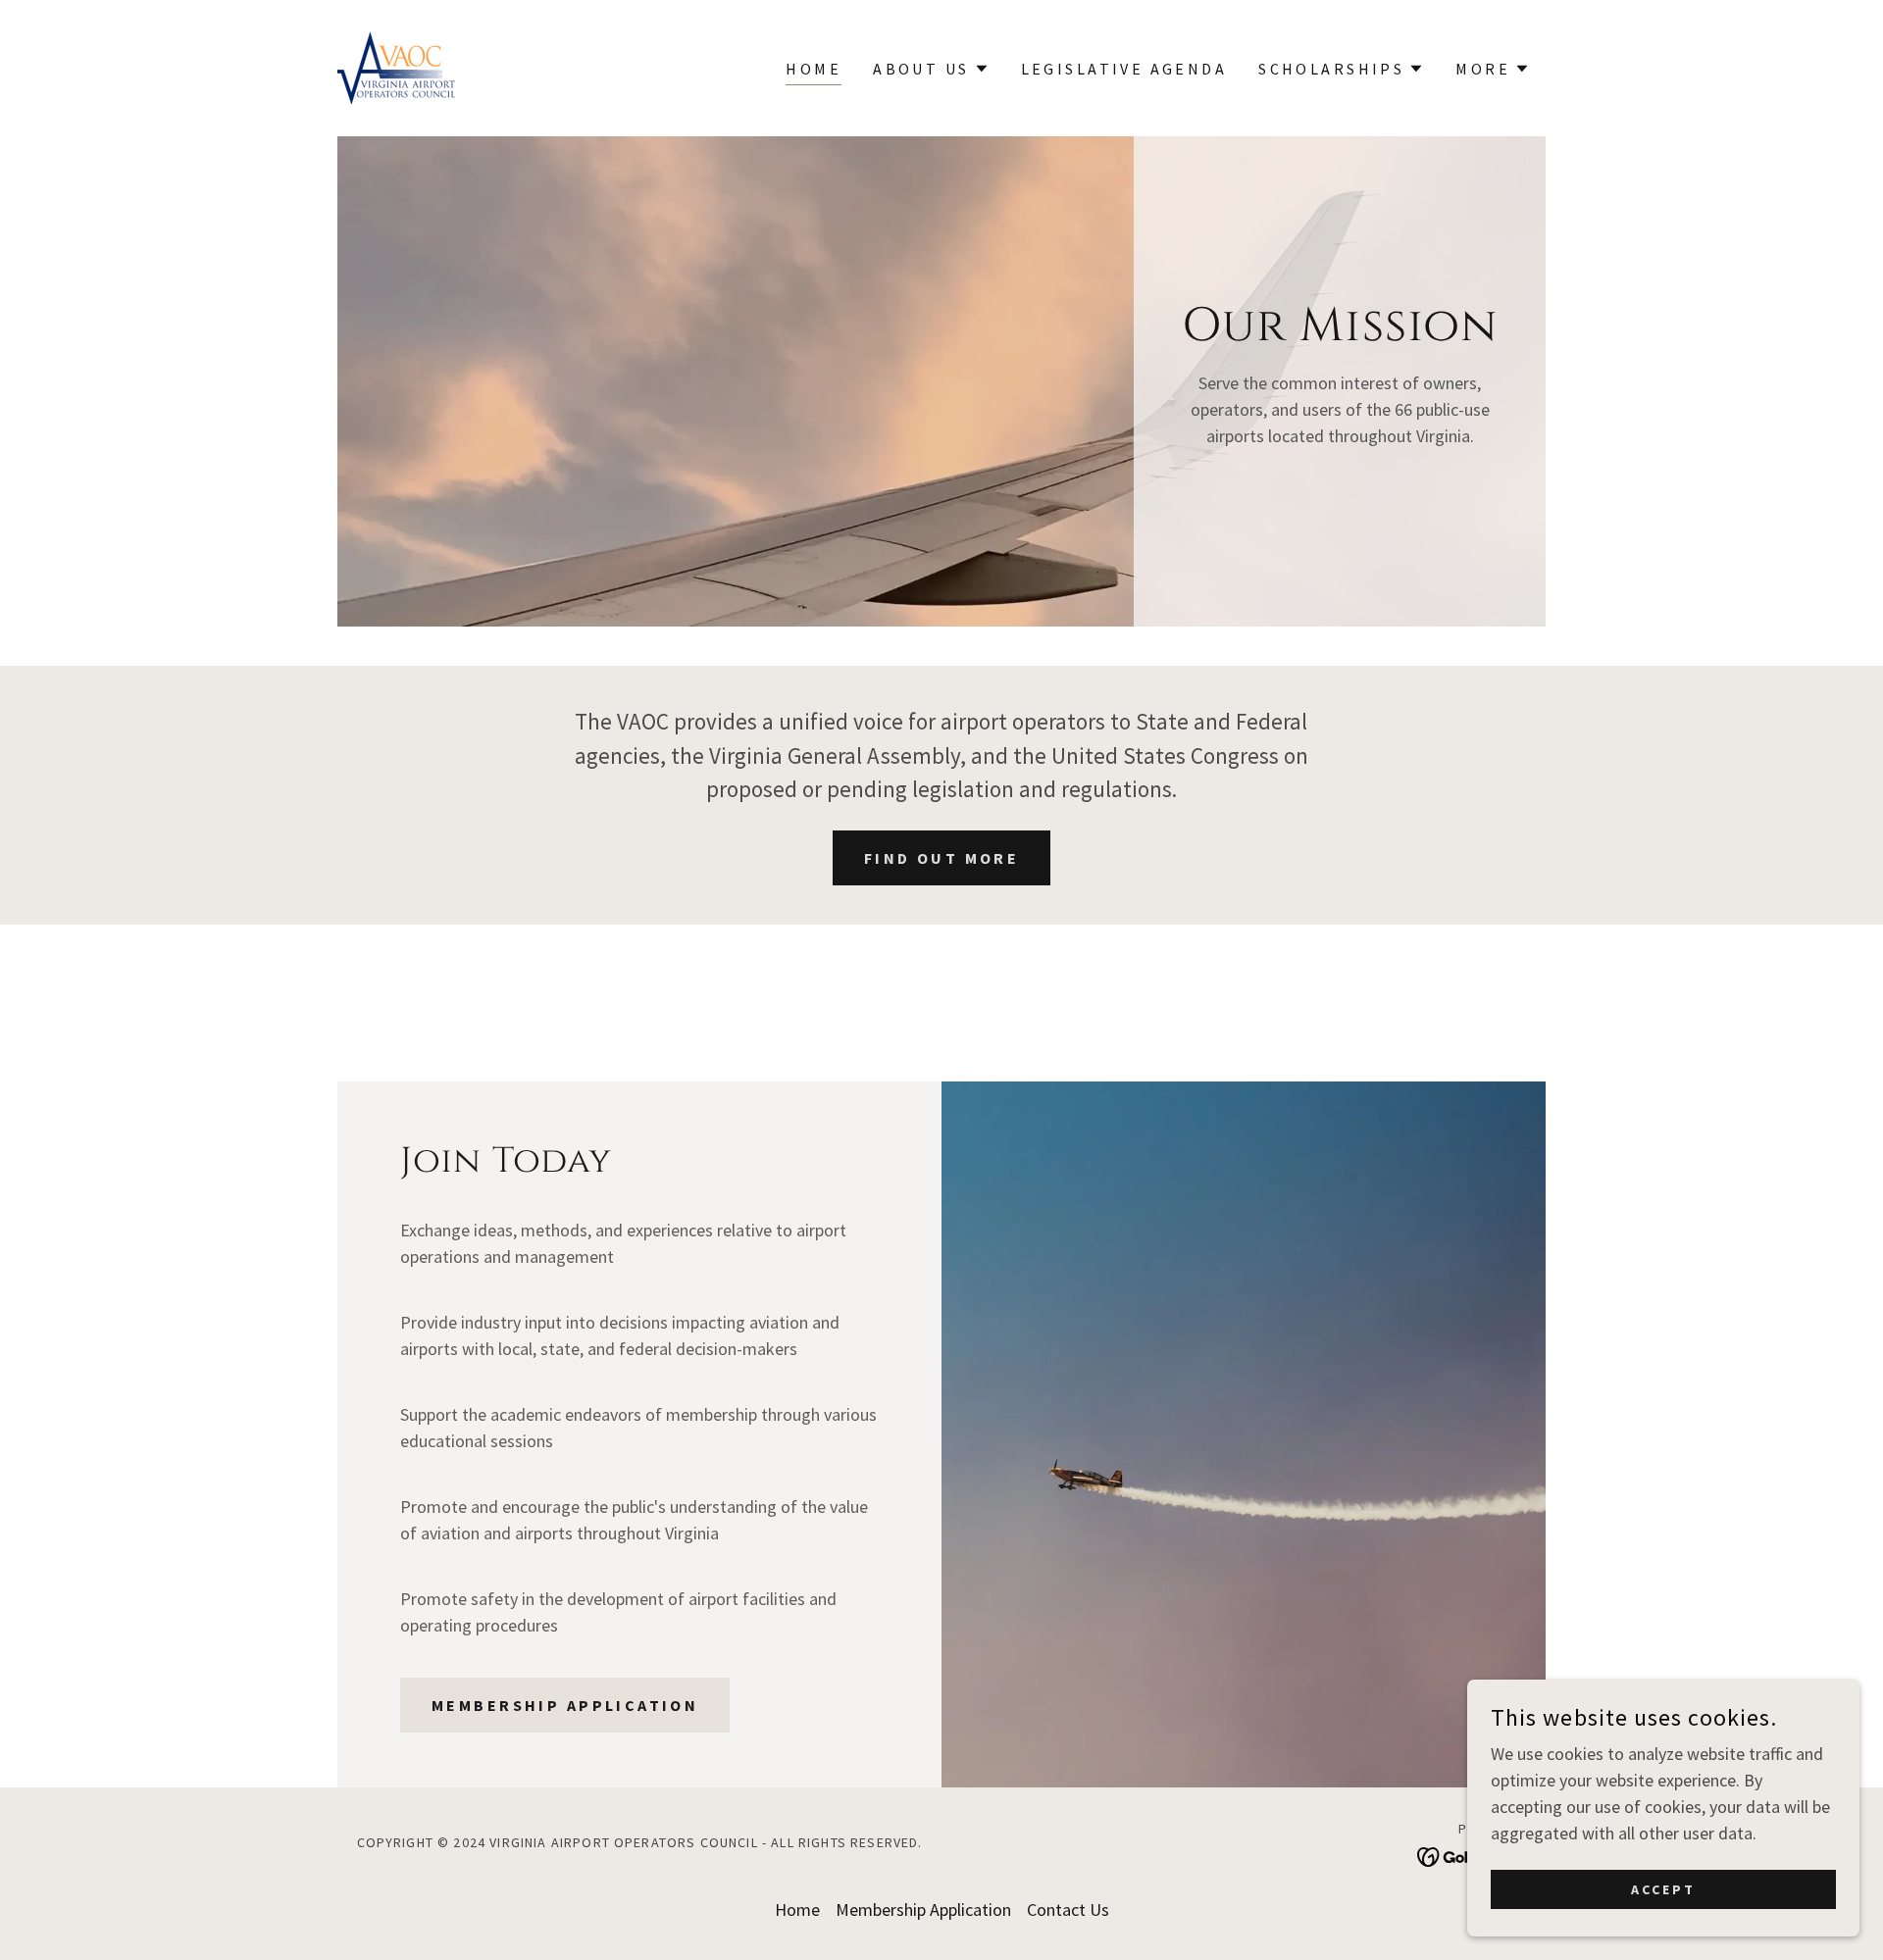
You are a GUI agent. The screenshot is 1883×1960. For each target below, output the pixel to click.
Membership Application (565, 1705)
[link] (397, 66)
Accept (1663, 1889)
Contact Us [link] (1068, 1910)
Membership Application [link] (923, 1910)
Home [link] (814, 69)
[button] (931, 69)
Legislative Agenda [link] (1124, 69)
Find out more (942, 858)
